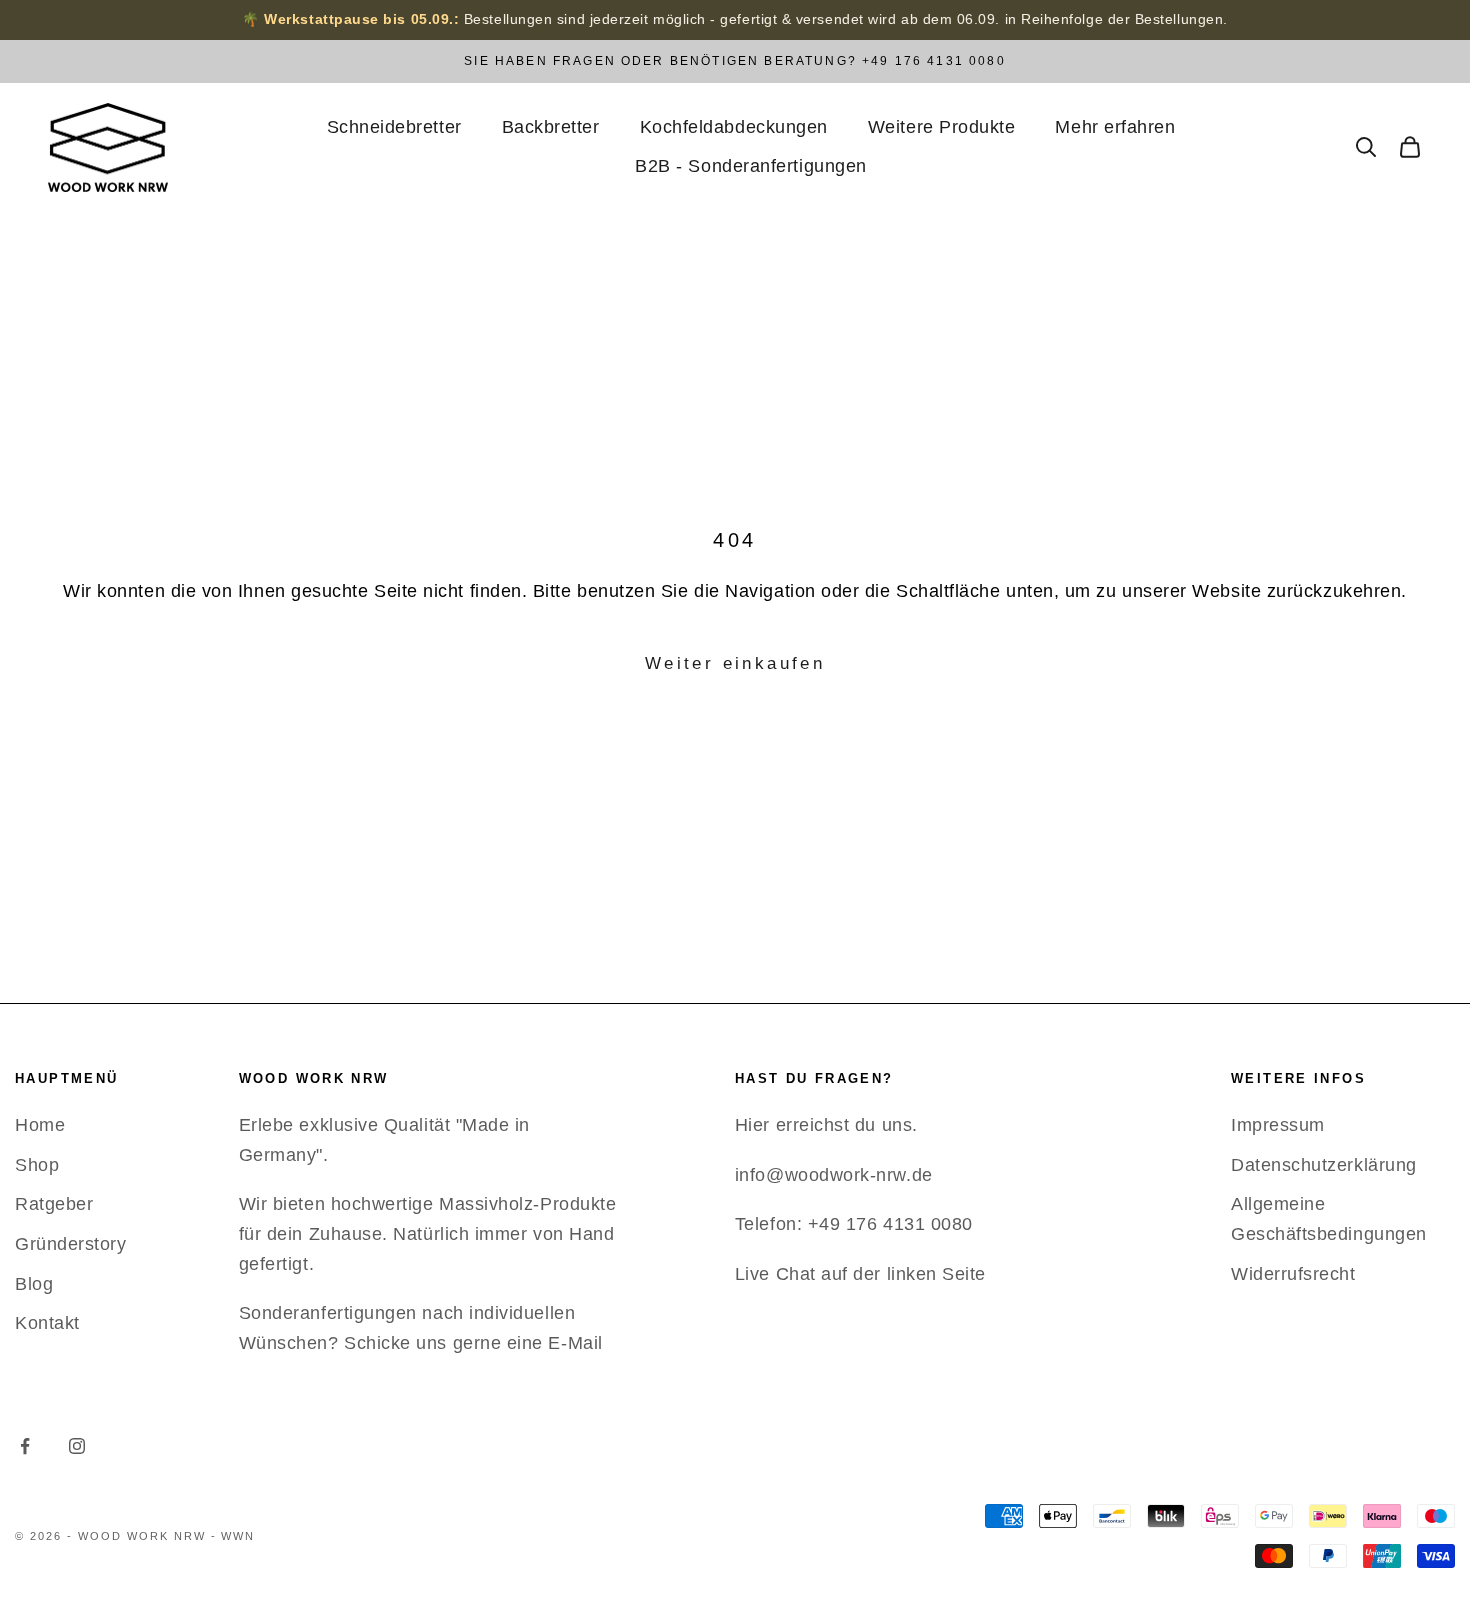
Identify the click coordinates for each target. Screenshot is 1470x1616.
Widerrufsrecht (1293, 1274)
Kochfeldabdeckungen (734, 127)
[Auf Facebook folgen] (25, 1446)
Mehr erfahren (1115, 127)
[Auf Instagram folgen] (77, 1446)
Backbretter (551, 127)
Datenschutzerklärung (1324, 1165)
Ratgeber (54, 1204)
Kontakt (47, 1323)
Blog (34, 1284)
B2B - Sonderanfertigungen (751, 166)
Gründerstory (70, 1244)
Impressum (1278, 1125)
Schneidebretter (394, 127)
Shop (37, 1165)
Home (40, 1125)
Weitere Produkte (942, 127)
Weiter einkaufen (735, 663)
